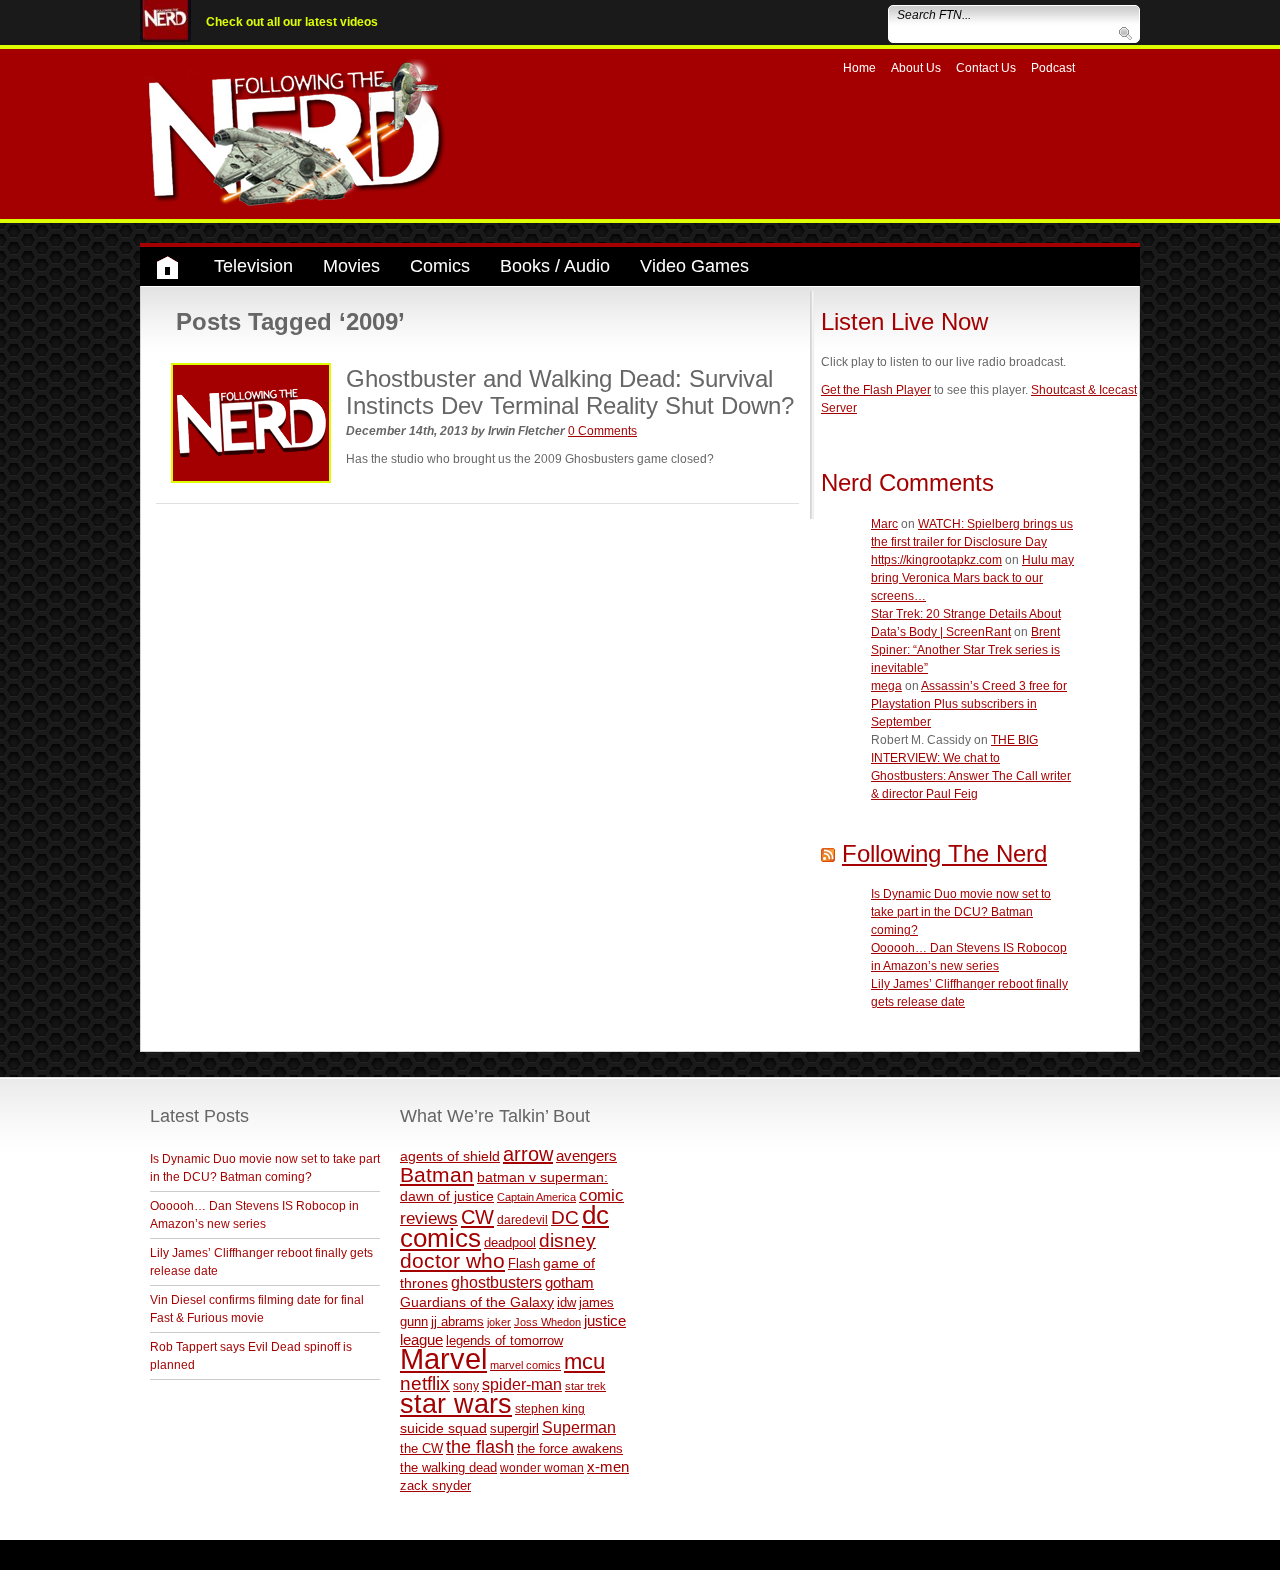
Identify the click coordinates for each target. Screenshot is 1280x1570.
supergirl (514, 1428)
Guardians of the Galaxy (477, 1302)
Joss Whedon (547, 1322)
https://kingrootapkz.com (936, 560)
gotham (569, 1283)
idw (566, 1302)
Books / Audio (555, 266)
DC (565, 1217)
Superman (579, 1427)
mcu (584, 1361)
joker (499, 1322)
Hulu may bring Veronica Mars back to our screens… (972, 578)
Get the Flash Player (876, 390)
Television (253, 266)
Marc (884, 524)
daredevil (522, 1219)
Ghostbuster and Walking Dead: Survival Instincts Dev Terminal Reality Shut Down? (570, 391)
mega (886, 686)
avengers (586, 1155)
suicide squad (443, 1428)
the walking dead (448, 1467)
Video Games (694, 266)
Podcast (1053, 68)
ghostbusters (496, 1282)
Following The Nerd (944, 853)
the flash (480, 1447)
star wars (456, 1404)
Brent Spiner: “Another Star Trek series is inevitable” (965, 650)
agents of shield (450, 1156)
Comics (440, 266)
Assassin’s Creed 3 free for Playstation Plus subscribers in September (969, 704)
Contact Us (986, 68)
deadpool (510, 1242)
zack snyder (435, 1486)
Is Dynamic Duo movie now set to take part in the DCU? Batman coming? (961, 912)
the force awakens (570, 1448)
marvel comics (525, 1365)
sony (466, 1386)
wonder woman (542, 1467)
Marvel (443, 1358)
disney (567, 1240)
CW (477, 1217)
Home (859, 68)
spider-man (522, 1384)
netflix (425, 1383)
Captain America (536, 1197)
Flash (524, 1263)
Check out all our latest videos (292, 22)
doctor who (452, 1261)
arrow (528, 1154)
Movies (351, 266)
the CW (421, 1448)
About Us (916, 68)
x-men (608, 1466)
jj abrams (457, 1321)
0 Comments (602, 431)
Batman (437, 1174)
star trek (585, 1386)
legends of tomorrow (504, 1341)
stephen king (550, 1408)
